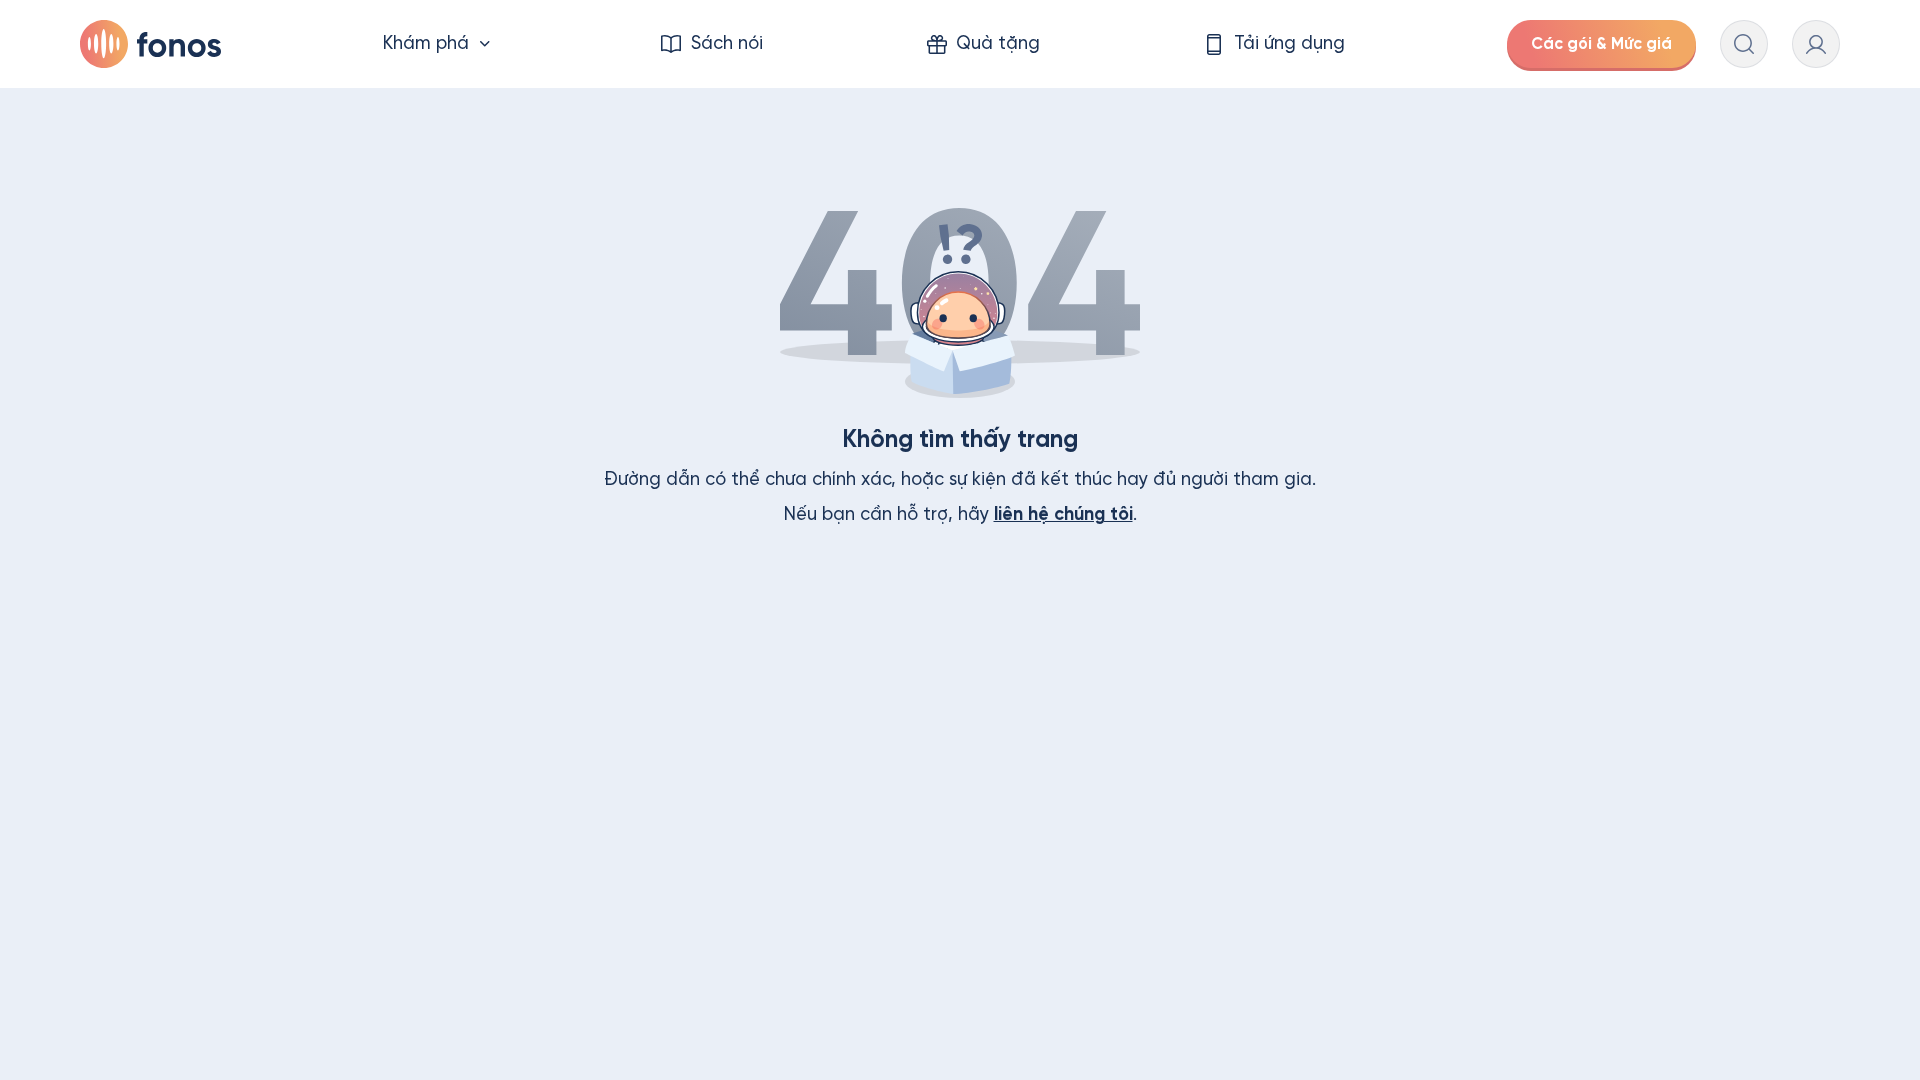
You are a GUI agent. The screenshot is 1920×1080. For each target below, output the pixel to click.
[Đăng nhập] (1816, 44)
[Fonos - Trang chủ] (150, 44)
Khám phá (426, 43)
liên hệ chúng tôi (1063, 514)
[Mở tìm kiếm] (1744, 44)
